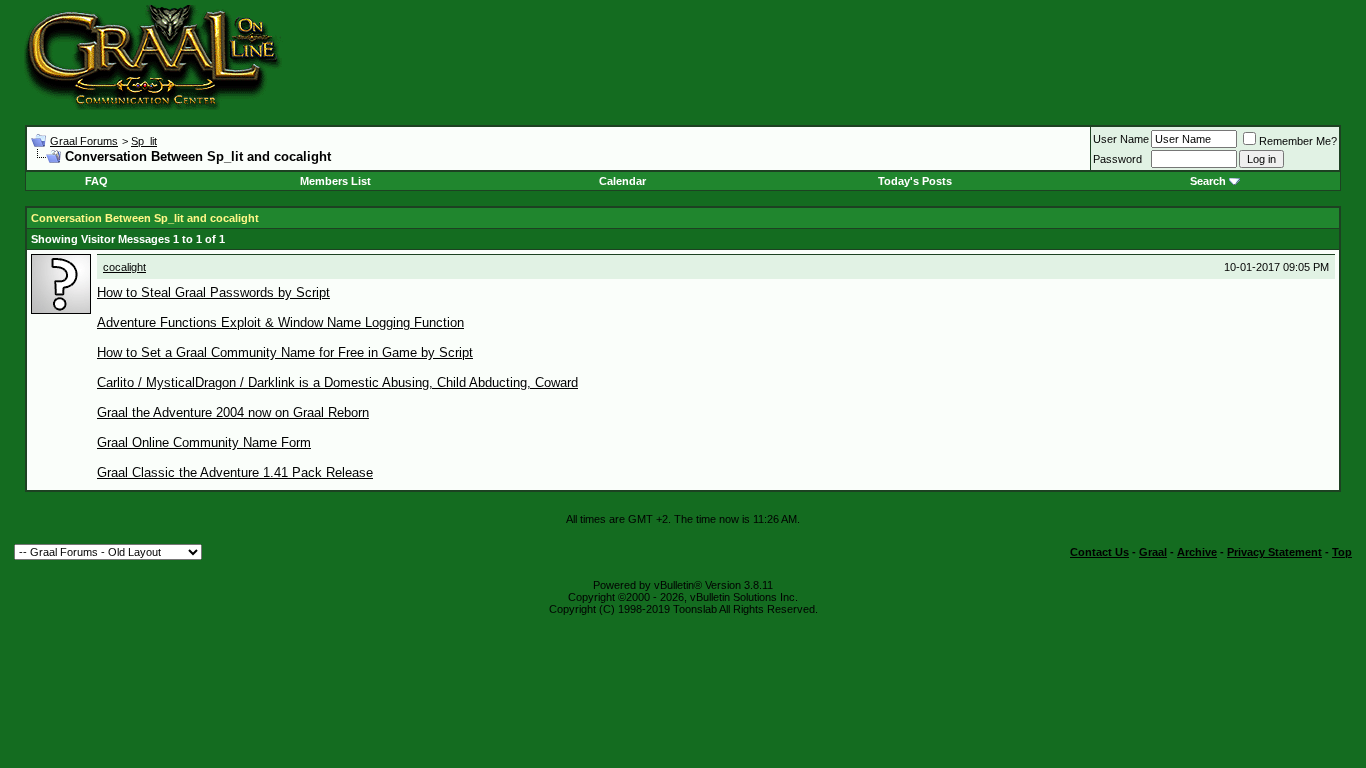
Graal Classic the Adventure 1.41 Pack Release (235, 472)
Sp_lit (144, 141)
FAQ (96, 181)
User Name (1121, 139)
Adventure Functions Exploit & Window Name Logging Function (280, 322)
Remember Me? (1298, 141)
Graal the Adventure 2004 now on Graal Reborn (233, 412)
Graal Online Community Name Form (204, 442)
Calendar (622, 181)
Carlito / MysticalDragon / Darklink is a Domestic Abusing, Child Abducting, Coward (337, 382)
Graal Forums (84, 141)
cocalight (124, 267)
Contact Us (1099, 552)
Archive (1197, 552)
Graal (1153, 552)
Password (1117, 159)
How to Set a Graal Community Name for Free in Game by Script (285, 352)
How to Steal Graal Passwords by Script (213, 292)
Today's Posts (915, 181)
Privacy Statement (1274, 552)
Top (1342, 552)
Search (1208, 181)
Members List (335, 181)
